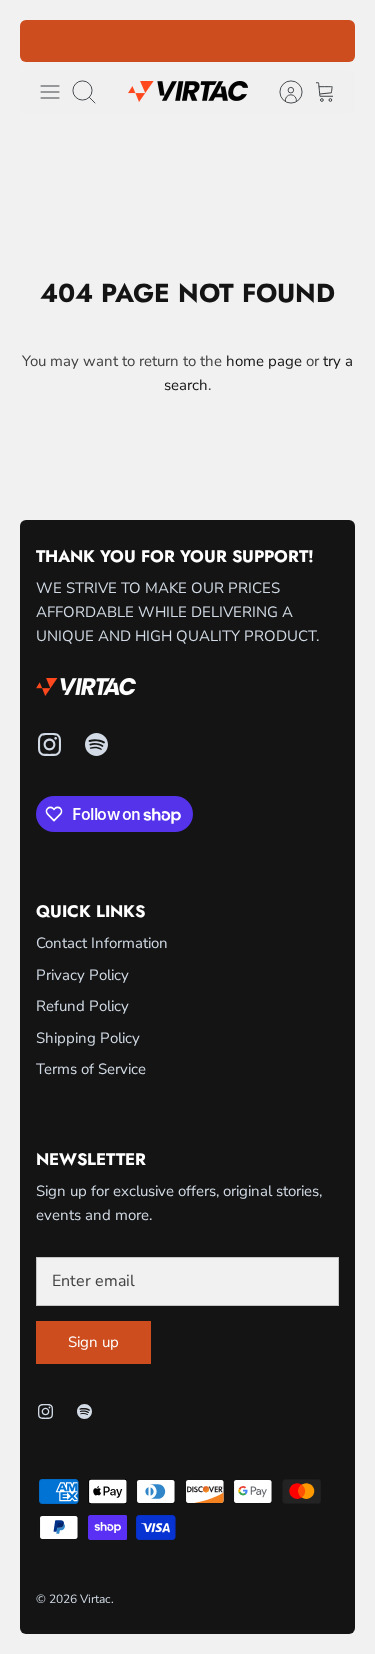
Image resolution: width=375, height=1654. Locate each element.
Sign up (93, 1342)
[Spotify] (96, 744)
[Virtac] (188, 91)
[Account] (281, 92)
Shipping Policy (88, 1038)
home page (264, 361)
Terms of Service (91, 1069)
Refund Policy (82, 1006)
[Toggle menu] (50, 92)
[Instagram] (49, 744)
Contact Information (102, 943)
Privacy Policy (82, 975)
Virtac (95, 1599)
